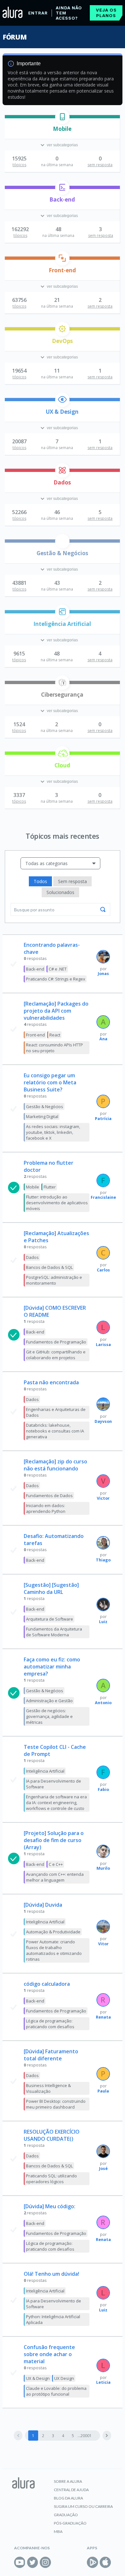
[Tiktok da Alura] (58, 2562)
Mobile (62, 129)
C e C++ (56, 1864)
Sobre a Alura (68, 2481)
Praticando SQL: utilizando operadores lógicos (51, 2179)
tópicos (19, 165)
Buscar (103, 909)
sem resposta (100, 165)
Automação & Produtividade (53, 1932)
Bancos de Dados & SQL (49, 1267)
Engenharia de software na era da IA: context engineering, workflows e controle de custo (56, 1803)
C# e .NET (58, 969)
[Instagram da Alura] (45, 2562)
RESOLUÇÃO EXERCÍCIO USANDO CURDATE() (52, 2135)
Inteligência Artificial (62, 624)
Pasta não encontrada (51, 1382)
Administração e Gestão (49, 1701)
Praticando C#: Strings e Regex (56, 979)
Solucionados (60, 892)
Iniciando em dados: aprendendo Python (46, 1508)
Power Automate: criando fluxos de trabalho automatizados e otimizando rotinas (54, 1950)
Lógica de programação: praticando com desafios (50, 2024)
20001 (86, 2436)
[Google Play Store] (92, 2562)
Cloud (62, 765)
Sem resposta (72, 881)
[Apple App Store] (105, 2562)
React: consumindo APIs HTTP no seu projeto (54, 1048)
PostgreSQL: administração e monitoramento (54, 1280)
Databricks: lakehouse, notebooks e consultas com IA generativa (55, 1431)
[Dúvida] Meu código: (50, 2206)
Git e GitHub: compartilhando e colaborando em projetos (56, 1355)
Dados (62, 482)
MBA (58, 2531)
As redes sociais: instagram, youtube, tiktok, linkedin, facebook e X (53, 1132)
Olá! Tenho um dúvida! (51, 2274)
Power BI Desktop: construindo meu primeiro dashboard (56, 2104)
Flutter (50, 1187)
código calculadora (47, 1984)
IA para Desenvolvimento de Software (54, 1784)
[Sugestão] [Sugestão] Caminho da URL (51, 1588)
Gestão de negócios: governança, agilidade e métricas (49, 1716)
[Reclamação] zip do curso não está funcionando (55, 1465)
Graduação (66, 2515)
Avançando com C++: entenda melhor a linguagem (55, 1877)
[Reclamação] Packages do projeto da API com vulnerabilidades (56, 1011)
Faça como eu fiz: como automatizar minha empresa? (52, 1667)
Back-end (62, 199)
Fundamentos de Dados (49, 1496)
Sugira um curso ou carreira (83, 2506)
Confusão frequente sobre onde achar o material (49, 2354)
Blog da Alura (68, 2498)
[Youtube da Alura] (20, 2562)
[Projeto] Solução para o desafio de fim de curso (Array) (54, 1840)
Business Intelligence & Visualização (48, 2088)
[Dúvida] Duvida (43, 1905)
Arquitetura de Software (50, 1619)
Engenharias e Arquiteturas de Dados (56, 1412)
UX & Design (62, 412)
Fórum (15, 37)
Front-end (62, 270)
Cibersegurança (62, 695)
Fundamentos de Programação (56, 1342)
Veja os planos (106, 13)
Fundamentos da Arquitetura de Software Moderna (54, 1632)
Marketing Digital (42, 1116)
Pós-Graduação (70, 2523)
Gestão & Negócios (62, 553)
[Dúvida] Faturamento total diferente (51, 2055)
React (55, 1035)
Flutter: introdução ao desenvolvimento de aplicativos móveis (57, 1203)
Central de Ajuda (71, 2490)
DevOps (62, 341)
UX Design (64, 2378)
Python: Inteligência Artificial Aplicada (53, 2319)
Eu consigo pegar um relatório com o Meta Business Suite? (50, 1082)
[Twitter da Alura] (33, 2562)
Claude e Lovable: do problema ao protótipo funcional (56, 2391)
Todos (40, 881)
